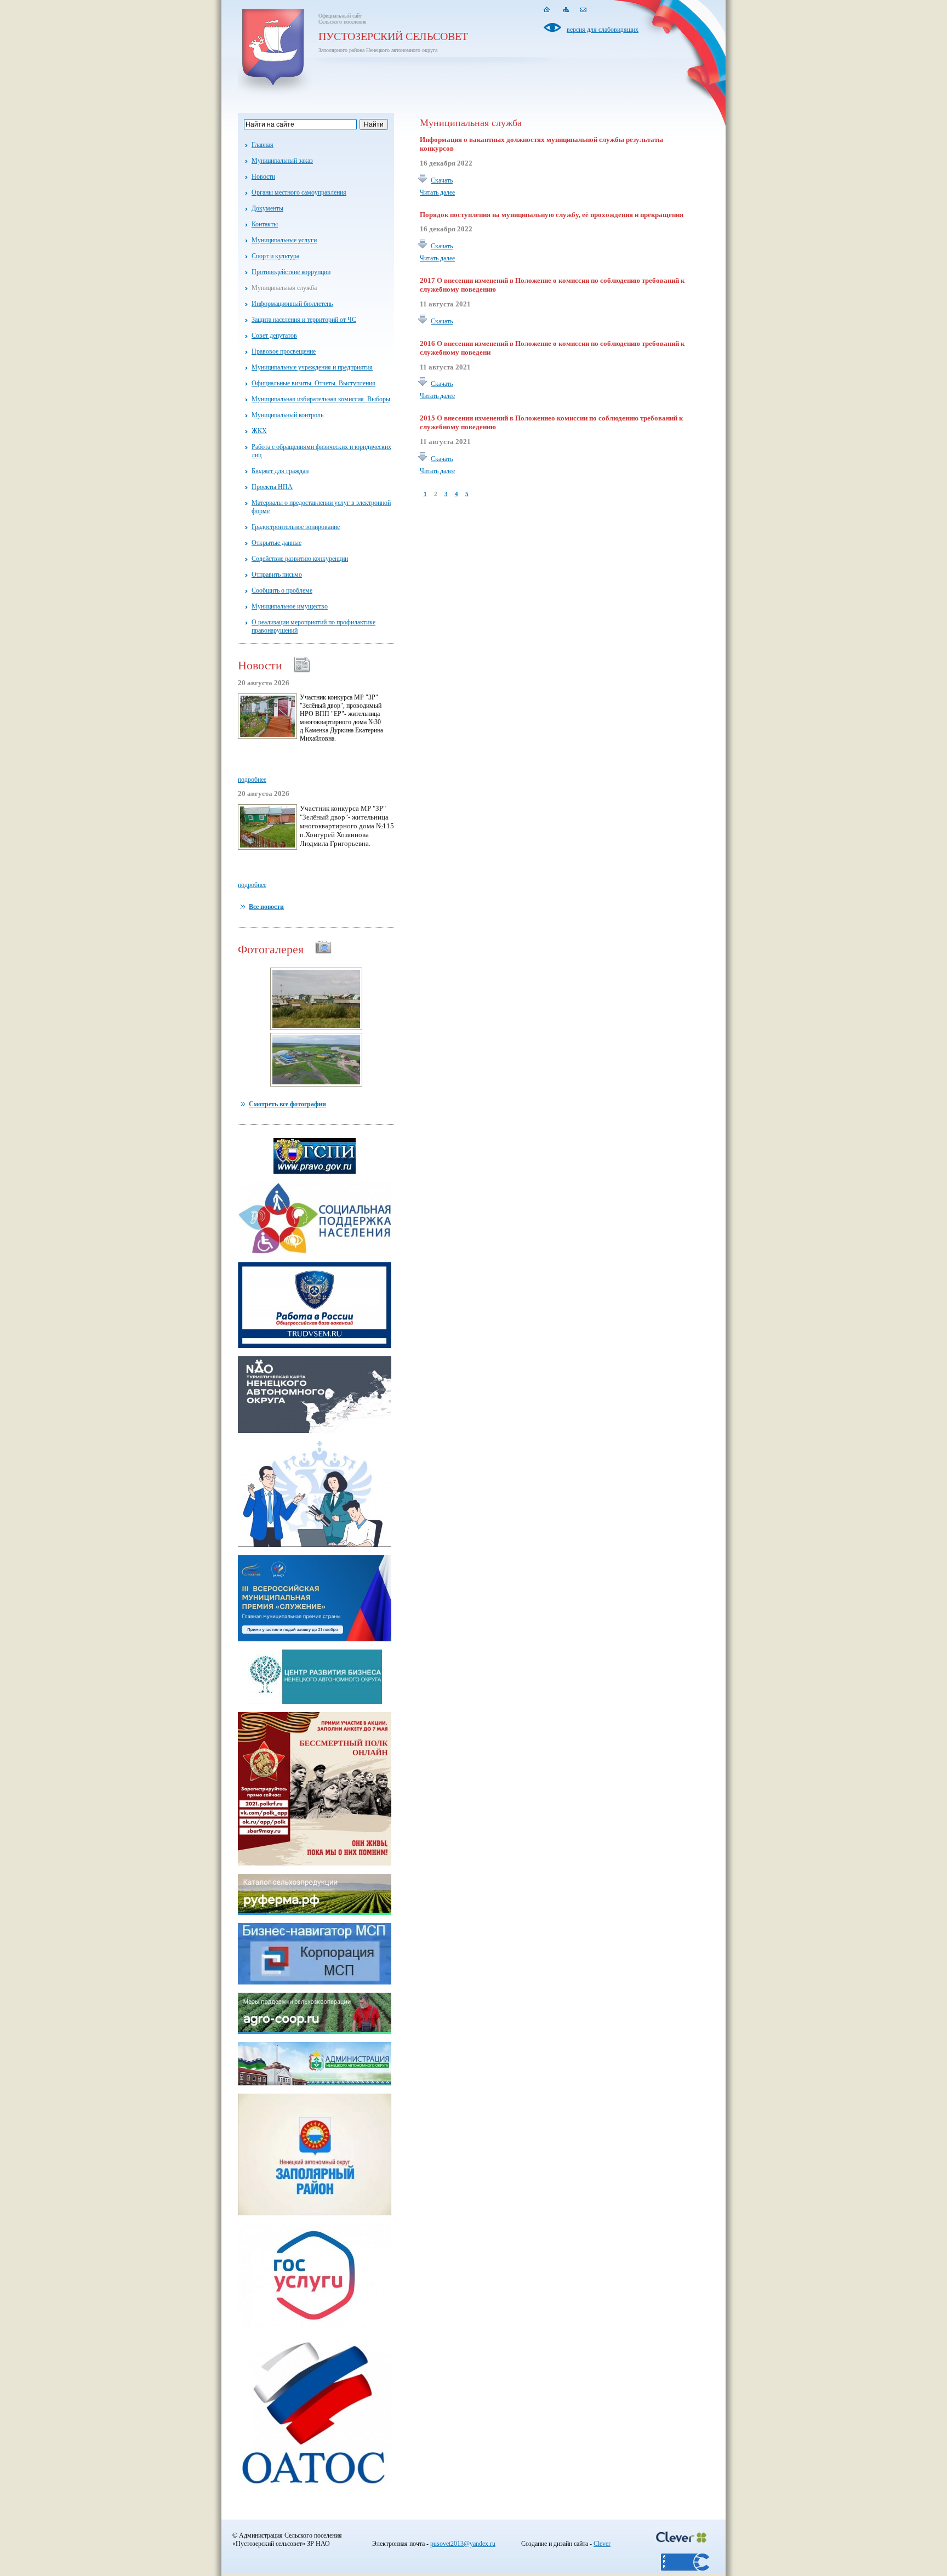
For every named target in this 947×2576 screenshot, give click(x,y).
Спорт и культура (275, 256)
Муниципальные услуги (284, 240)
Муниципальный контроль (287, 415)
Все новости (266, 907)
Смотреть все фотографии (287, 1104)
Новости (263, 177)
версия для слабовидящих (603, 30)
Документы (267, 208)
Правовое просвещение (284, 351)
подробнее (252, 780)
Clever (602, 2544)
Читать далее (437, 192)
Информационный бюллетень (292, 304)
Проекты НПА (272, 487)
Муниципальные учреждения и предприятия (312, 367)
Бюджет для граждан (280, 471)
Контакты (265, 224)
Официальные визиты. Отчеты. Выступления (313, 383)
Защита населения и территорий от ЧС (304, 320)
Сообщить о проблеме (282, 590)
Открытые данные (276, 543)
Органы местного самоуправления (299, 192)
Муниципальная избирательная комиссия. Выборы (321, 399)
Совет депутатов (274, 335)
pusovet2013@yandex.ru (463, 2544)
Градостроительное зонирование (296, 527)
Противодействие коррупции (291, 272)
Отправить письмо (277, 575)
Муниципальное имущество (290, 606)
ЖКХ (259, 431)
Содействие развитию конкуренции (300, 559)
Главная (263, 145)
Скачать (442, 180)
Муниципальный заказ (282, 161)
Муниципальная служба (284, 288)
